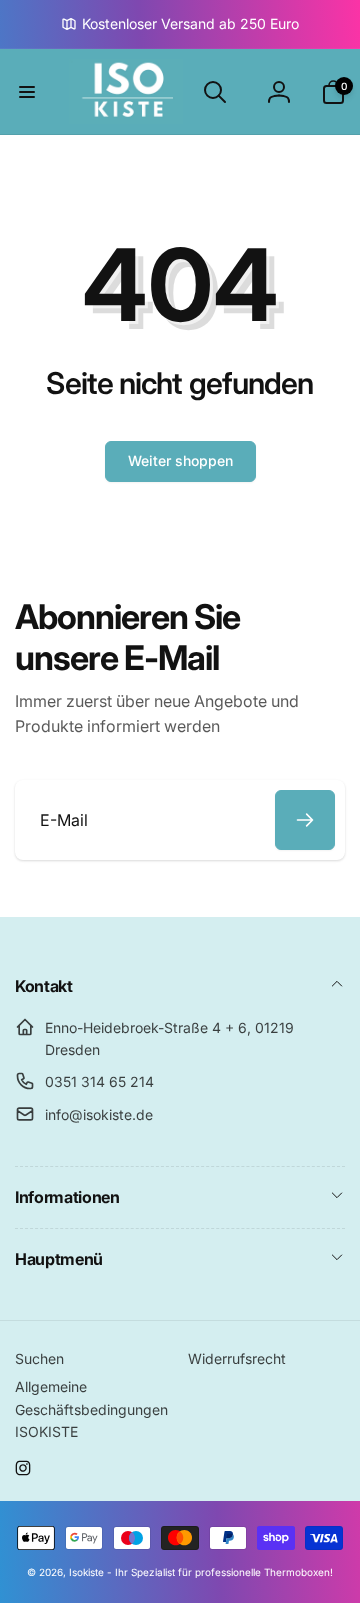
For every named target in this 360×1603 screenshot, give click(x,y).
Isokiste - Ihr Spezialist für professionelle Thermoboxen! (201, 1572)
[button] (27, 92)
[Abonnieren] (305, 820)
